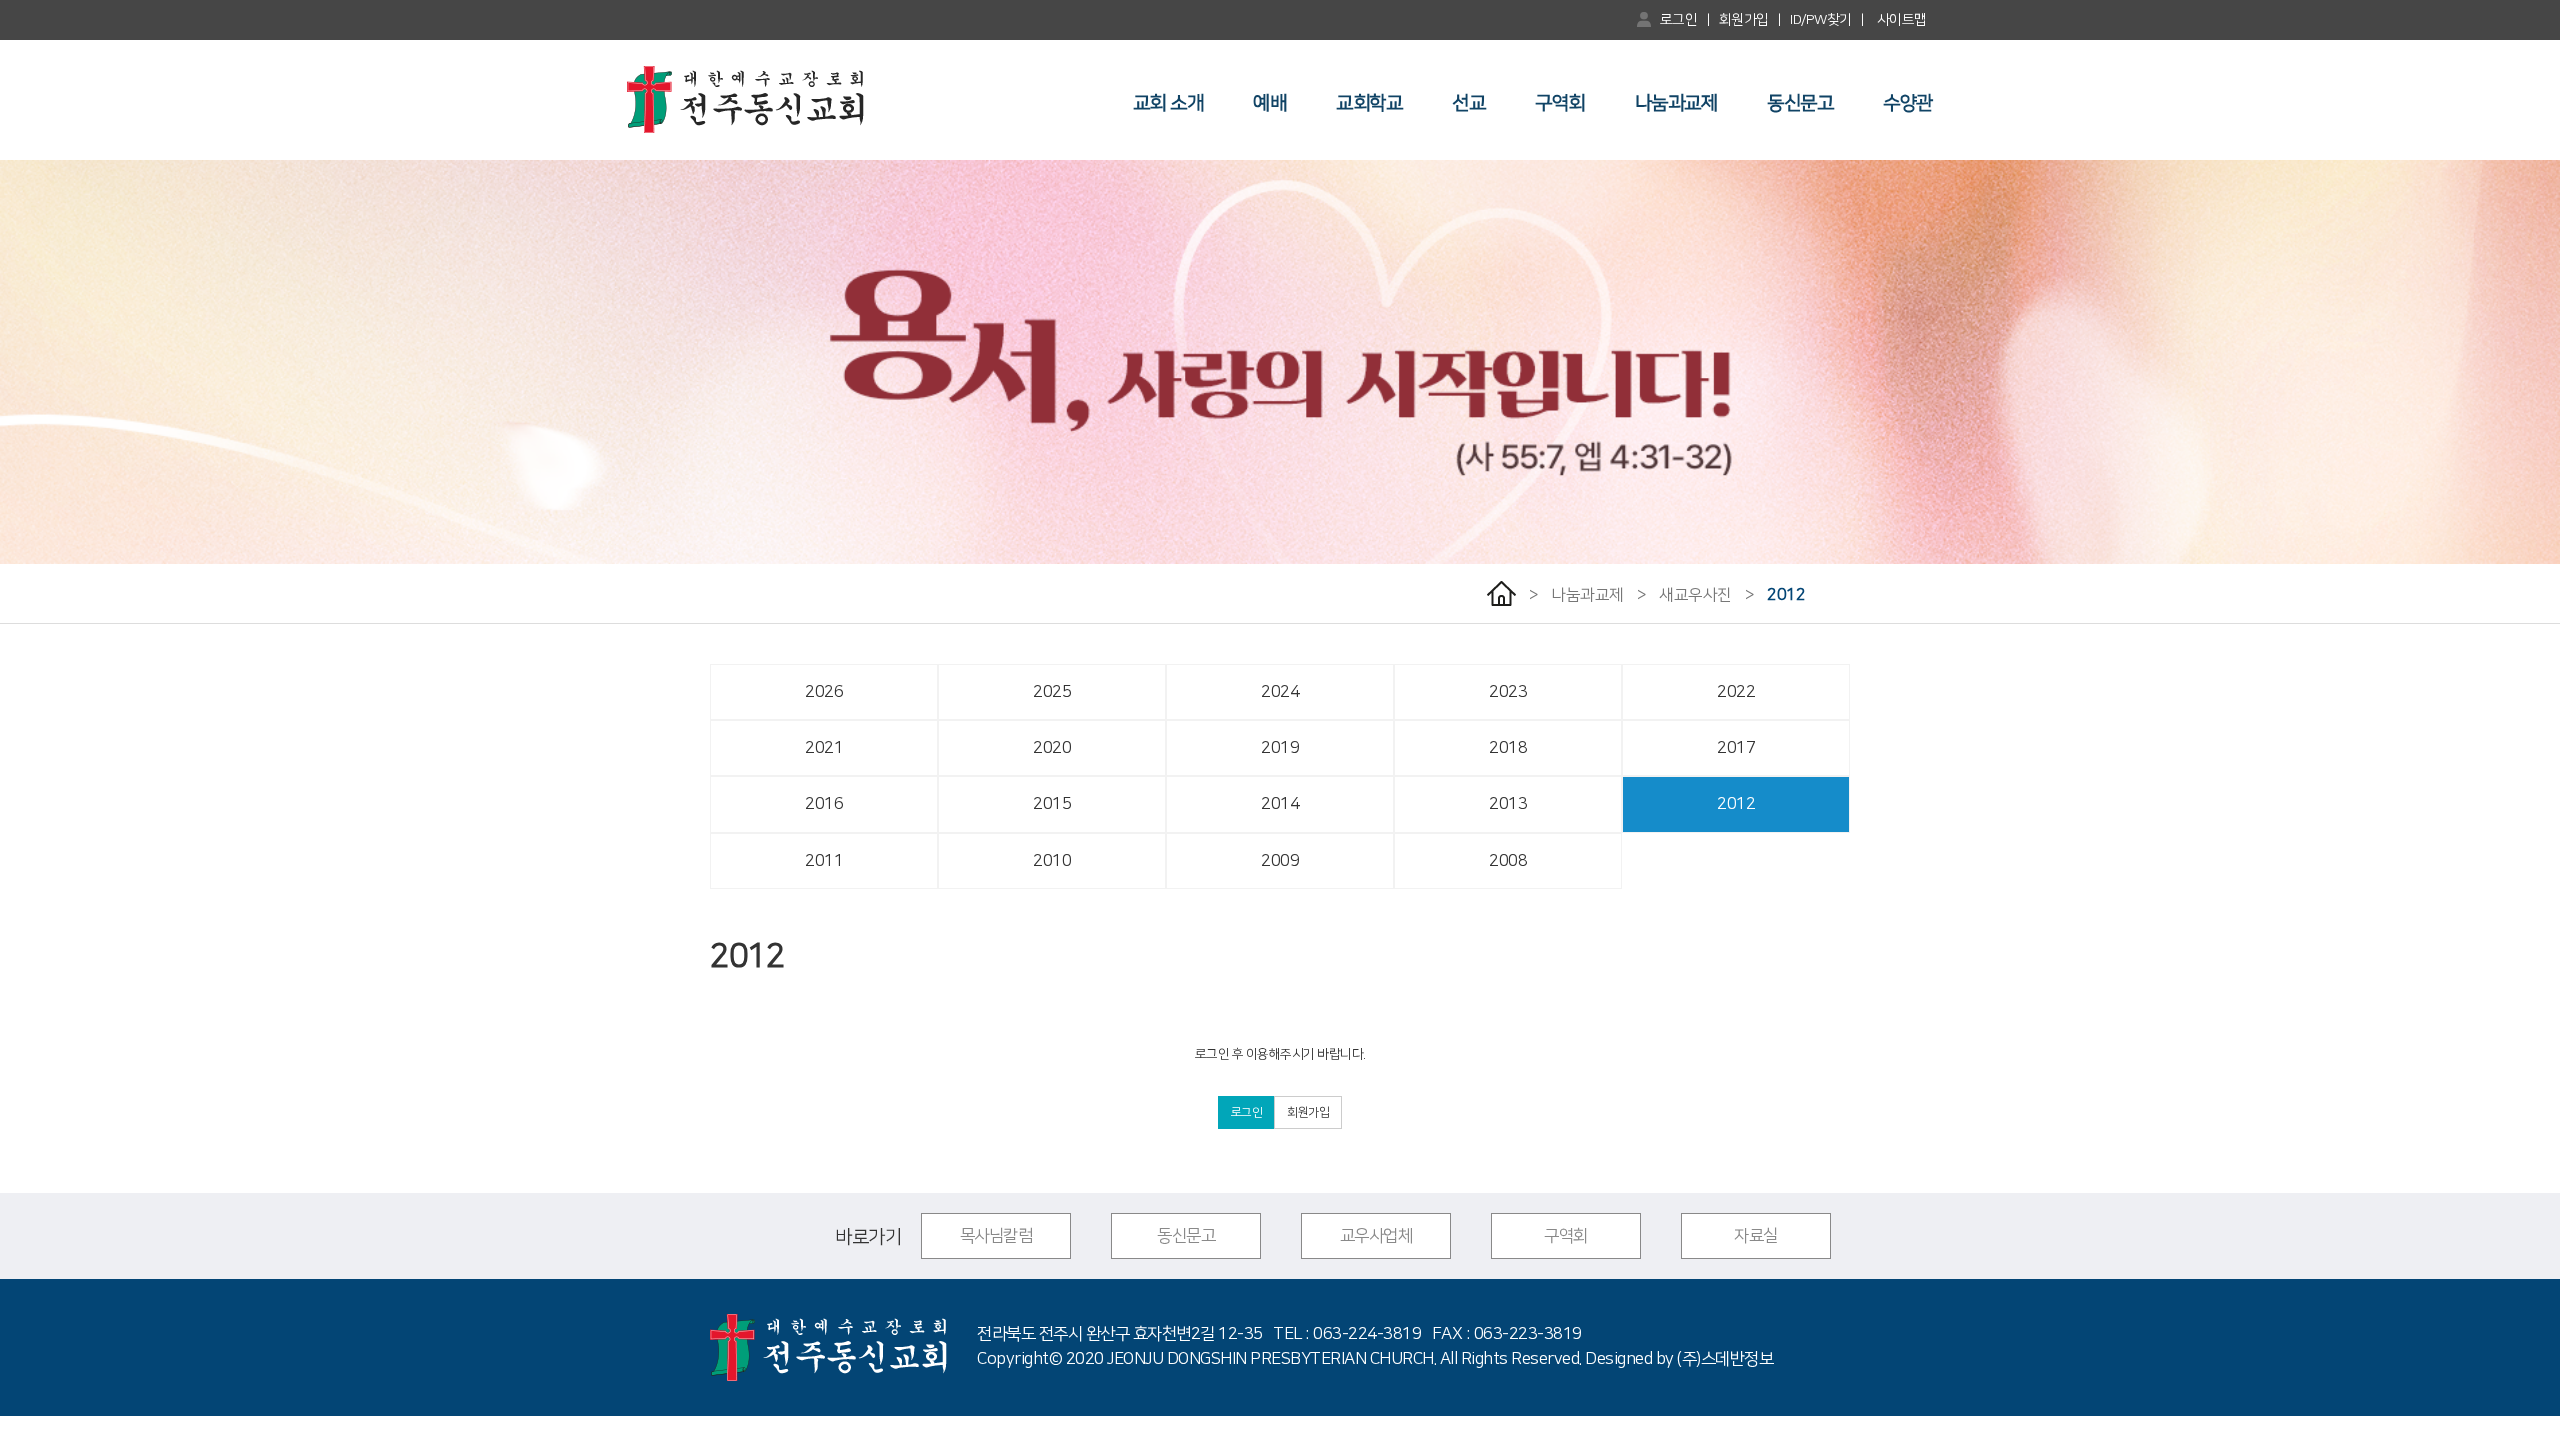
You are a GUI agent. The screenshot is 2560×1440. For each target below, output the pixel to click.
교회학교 (1369, 103)
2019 (1280, 748)
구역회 (1560, 103)
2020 (1052, 748)
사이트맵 (1901, 20)
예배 (1269, 103)
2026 (824, 692)
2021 (824, 748)
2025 (1052, 692)
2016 (824, 804)
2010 (1052, 861)
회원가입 (1744, 20)
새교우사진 (1695, 595)
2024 (1280, 692)
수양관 (1908, 103)
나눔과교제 (1676, 103)
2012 (1786, 595)
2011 (824, 861)
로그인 (1679, 20)
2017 (1736, 748)
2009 (1280, 861)
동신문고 (1800, 103)
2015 (1052, 804)
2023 (1508, 692)
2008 (1508, 861)
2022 (1736, 692)
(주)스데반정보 (1725, 1359)
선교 (1468, 103)
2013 (1508, 804)
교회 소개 (1168, 103)
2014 (1280, 804)
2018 (1508, 748)
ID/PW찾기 (1821, 20)
